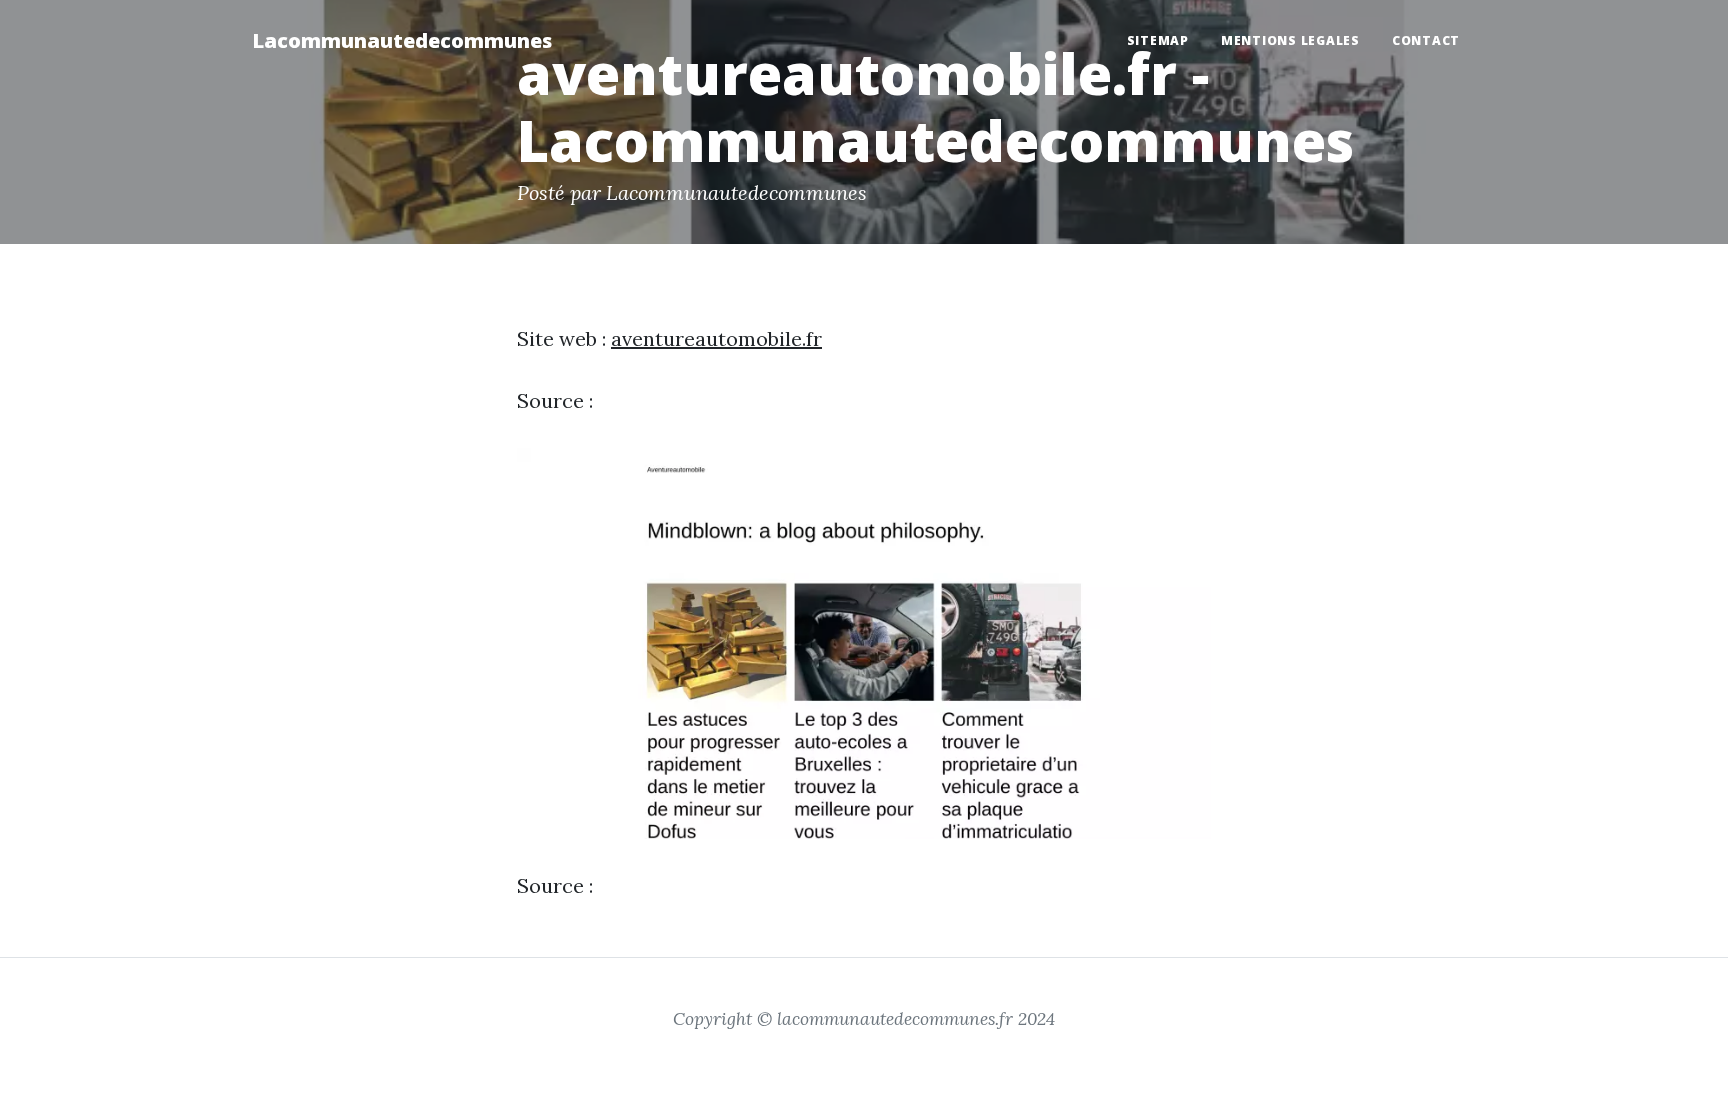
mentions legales (1290, 40)
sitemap (1158, 40)
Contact (1426, 40)
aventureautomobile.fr (716, 338)
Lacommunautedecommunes (402, 40)
